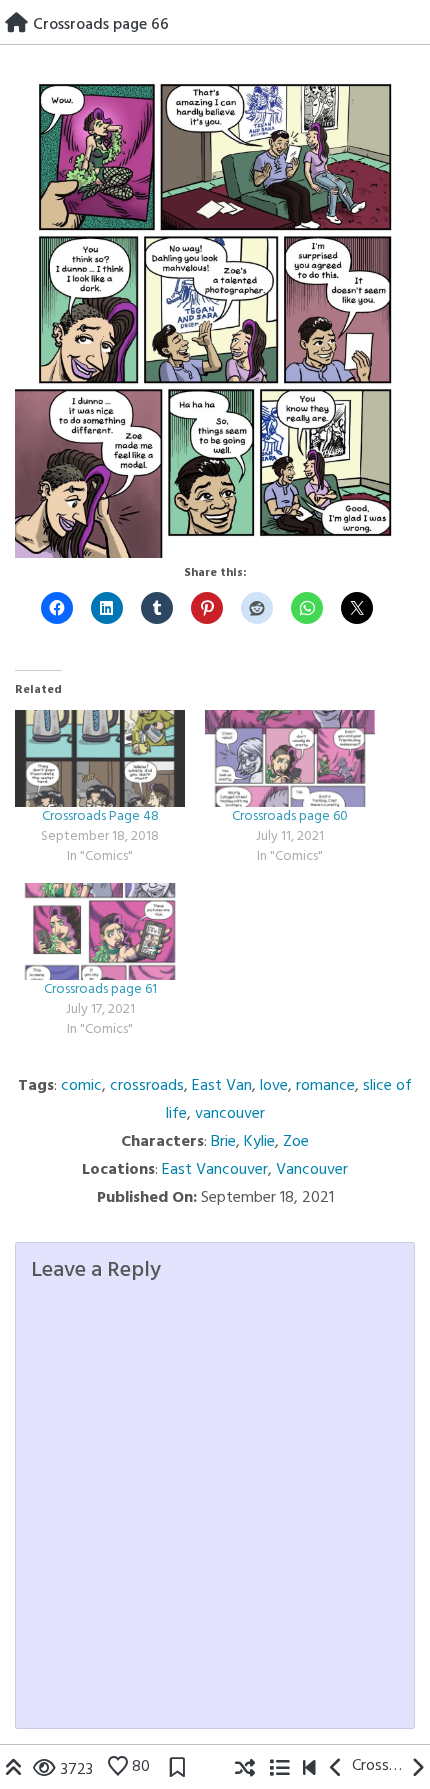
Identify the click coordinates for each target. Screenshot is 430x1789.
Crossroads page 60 (290, 816)
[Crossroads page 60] (290, 758)
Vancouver (312, 1170)
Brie (223, 1142)
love (274, 1086)
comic (81, 1086)
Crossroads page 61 (100, 989)
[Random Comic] (245, 1770)
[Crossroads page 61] (100, 931)
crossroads (147, 1086)
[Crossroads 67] (417, 1770)
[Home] (16, 25)
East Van (222, 1086)
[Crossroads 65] (336, 1770)
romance (325, 1086)
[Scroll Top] (14, 1770)
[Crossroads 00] (309, 1770)
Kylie (259, 1142)
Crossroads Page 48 (100, 816)
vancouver (230, 1114)
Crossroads (377, 1766)
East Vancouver (215, 1170)
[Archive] (279, 1770)
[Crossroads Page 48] (100, 758)
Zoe (296, 1142)
